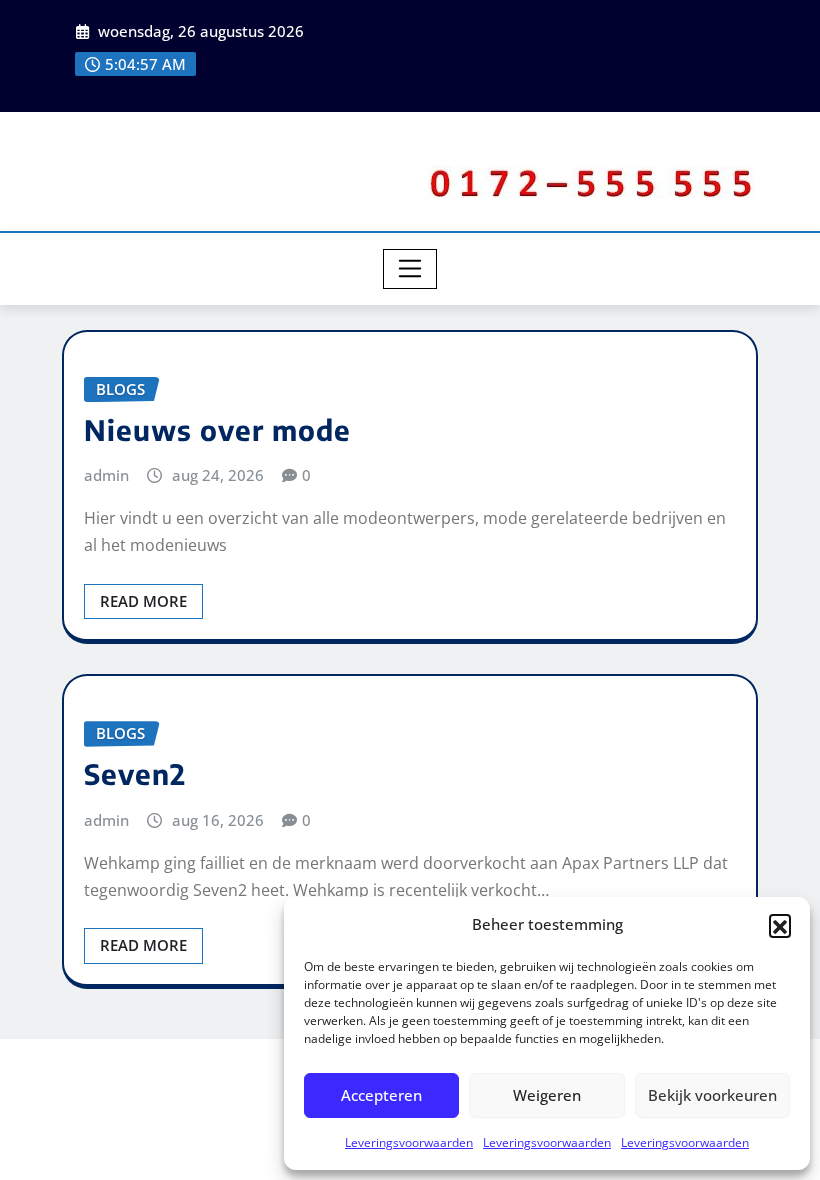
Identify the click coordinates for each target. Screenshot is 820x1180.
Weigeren (547, 1095)
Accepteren (381, 1095)
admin (106, 475)
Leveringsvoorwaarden (409, 1142)
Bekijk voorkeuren (712, 1095)
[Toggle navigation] (410, 269)
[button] (780, 925)
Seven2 (135, 773)
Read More (143, 601)
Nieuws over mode (217, 429)
